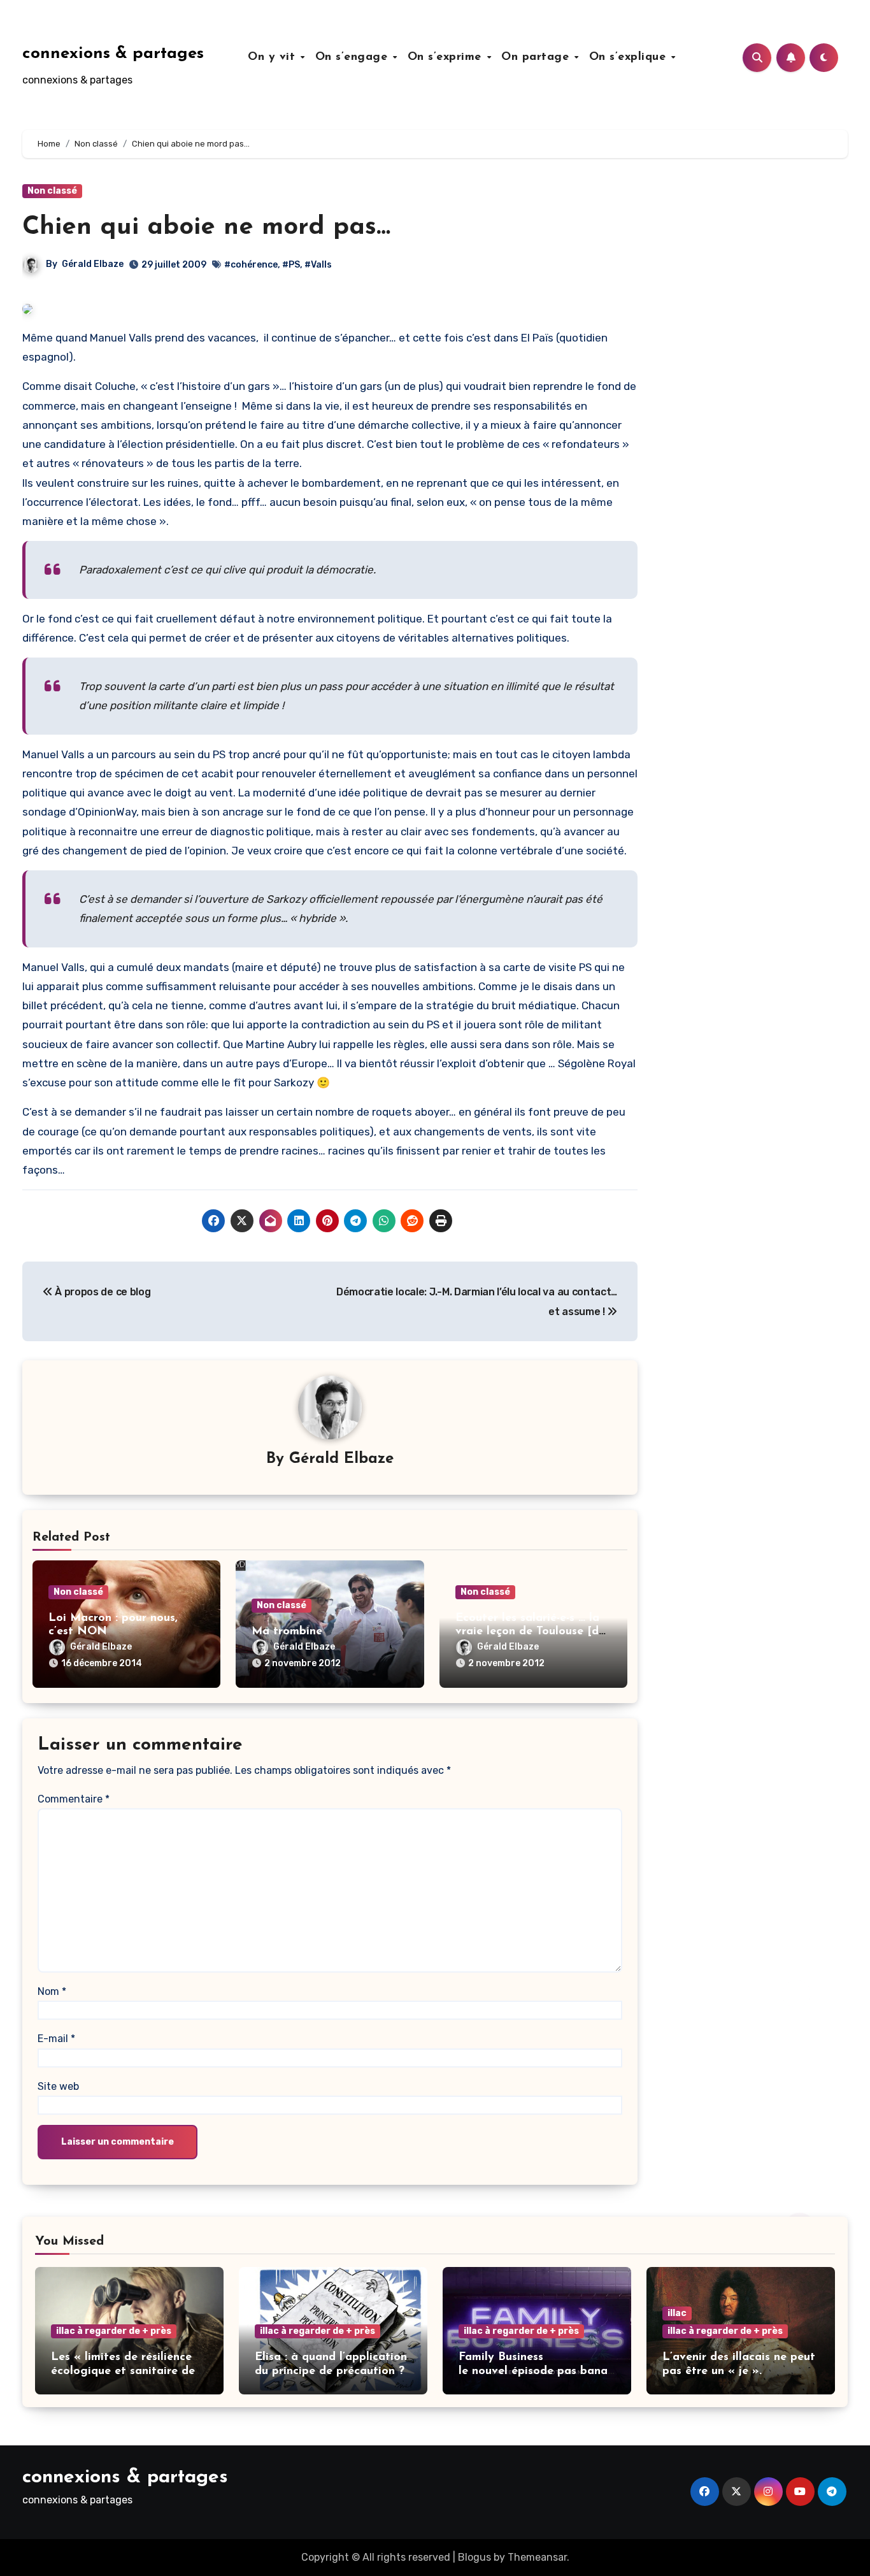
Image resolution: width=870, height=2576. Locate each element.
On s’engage (353, 57)
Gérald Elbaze (93, 264)
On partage (537, 57)
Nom (52, 1991)
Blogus (474, 2557)
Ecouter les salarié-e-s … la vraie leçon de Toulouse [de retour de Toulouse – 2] (530, 1632)
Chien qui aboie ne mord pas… (206, 227)
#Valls (318, 265)
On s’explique (630, 57)
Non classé (52, 191)
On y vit (274, 57)
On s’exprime (447, 57)
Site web (58, 2086)
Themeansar (537, 2557)
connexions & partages (113, 54)
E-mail (56, 2039)
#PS (291, 265)
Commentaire (74, 1799)
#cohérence (251, 265)
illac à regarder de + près (114, 2331)
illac (677, 2313)
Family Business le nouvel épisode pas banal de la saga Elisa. (535, 2371)
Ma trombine (287, 1632)
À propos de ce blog (102, 1292)
